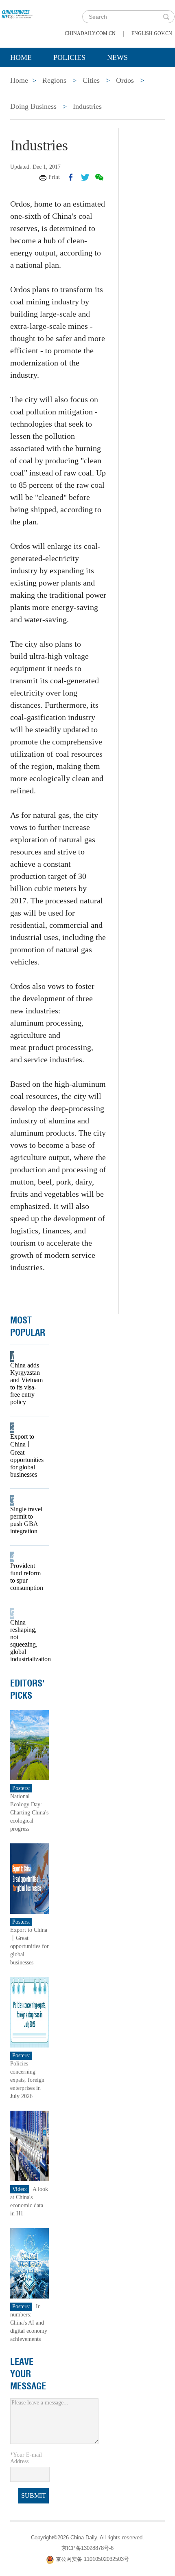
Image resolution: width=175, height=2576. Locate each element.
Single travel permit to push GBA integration (26, 1520)
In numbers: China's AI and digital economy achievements (29, 2323)
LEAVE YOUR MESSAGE (28, 2374)
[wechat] (99, 177)
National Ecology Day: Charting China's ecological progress (29, 1813)
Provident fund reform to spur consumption (27, 1577)
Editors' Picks (27, 1689)
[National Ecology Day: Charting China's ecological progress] (30, 1745)
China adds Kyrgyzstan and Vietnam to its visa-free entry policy (26, 1384)
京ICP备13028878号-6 (87, 2548)
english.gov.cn (152, 33)
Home (21, 57)
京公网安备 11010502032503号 (92, 2559)
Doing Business (33, 106)
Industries (87, 106)
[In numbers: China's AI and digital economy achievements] (30, 2263)
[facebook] (71, 177)
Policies (69, 57)
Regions (128, 78)
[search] (166, 17)
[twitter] (85, 177)
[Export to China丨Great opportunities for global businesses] (30, 1878)
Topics (78, 78)
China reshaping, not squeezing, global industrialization (27, 1641)
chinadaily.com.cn (90, 33)
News (117, 57)
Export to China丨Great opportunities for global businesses (27, 1455)
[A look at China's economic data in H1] (30, 2146)
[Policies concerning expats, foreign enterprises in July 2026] (30, 2012)
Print (54, 177)
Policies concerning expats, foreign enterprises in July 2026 (27, 2080)
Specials (27, 78)
